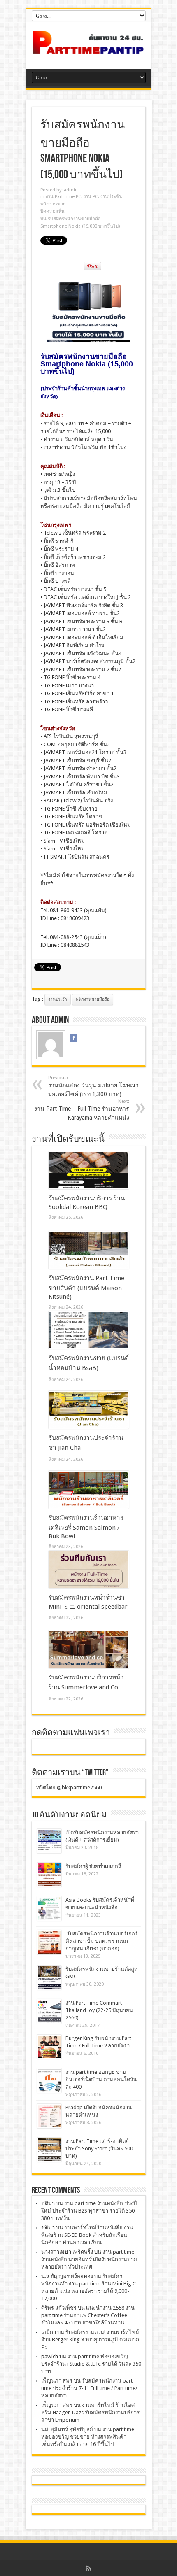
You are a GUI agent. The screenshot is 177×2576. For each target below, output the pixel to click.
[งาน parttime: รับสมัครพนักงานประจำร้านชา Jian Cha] (89, 1410)
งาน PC (91, 197)
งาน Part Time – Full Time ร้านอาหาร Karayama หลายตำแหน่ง (82, 1110)
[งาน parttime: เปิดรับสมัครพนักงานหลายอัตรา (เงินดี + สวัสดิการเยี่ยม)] (49, 1841)
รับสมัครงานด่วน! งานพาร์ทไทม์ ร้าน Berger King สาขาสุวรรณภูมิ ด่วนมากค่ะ (90, 2340)
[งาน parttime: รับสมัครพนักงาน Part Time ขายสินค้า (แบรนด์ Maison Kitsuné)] (89, 1250)
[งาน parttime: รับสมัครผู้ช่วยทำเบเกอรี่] (49, 1875)
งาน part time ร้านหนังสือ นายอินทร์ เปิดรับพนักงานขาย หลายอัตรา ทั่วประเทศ (89, 2259)
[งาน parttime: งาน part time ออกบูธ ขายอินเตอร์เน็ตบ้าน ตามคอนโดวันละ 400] (49, 2081)
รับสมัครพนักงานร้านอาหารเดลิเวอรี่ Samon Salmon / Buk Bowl (86, 1527)
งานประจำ (58, 999)
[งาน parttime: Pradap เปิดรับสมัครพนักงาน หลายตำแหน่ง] (49, 2116)
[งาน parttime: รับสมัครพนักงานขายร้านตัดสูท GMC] (49, 1978)
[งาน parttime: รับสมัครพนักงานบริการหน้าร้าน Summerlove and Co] (89, 1649)
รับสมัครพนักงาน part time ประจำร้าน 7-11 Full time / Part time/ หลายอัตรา (89, 2388)
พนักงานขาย (53, 204)
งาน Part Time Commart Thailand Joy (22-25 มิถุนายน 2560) (99, 2010)
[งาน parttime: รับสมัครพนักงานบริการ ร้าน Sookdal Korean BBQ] (89, 1170)
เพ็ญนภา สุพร (57, 2381)
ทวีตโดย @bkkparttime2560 (69, 1788)
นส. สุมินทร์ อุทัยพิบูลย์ (67, 2429)
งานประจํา (111, 197)
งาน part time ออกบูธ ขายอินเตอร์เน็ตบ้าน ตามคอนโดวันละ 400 (101, 2079)
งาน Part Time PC (63, 197)
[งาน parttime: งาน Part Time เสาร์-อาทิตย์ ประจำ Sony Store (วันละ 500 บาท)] (49, 2150)
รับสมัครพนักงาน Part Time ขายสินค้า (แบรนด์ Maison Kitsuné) (86, 1287)
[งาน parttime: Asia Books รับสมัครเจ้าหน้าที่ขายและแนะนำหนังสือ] (49, 1909)
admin (71, 190)
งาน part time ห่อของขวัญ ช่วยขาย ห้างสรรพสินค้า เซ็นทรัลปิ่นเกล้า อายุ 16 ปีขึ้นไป (88, 2437)
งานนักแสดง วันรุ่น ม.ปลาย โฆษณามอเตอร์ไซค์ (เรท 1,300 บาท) (93, 1086)
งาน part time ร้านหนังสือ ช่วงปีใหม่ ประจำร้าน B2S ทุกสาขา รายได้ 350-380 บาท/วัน (89, 2211)
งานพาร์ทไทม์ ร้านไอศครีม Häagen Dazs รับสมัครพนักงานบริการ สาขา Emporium (90, 2412)
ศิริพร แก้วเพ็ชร (59, 2308)
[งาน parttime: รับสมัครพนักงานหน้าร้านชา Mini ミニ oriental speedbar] (89, 1570)
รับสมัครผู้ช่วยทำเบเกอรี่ (93, 1866)
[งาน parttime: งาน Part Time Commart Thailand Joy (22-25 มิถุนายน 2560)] (49, 2011)
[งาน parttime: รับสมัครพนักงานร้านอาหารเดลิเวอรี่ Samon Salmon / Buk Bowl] (89, 1490)
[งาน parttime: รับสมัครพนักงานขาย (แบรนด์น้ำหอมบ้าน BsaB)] (89, 1330)
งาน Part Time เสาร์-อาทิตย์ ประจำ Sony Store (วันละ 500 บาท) (99, 2149)
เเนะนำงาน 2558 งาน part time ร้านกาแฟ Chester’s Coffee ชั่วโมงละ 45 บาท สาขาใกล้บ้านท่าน (88, 2315)
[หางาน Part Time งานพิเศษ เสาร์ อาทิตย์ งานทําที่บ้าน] (88, 48)
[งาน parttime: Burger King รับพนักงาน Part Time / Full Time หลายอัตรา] (49, 2047)
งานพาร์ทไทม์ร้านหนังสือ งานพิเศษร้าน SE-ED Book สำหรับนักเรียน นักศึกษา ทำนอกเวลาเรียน (87, 2235)
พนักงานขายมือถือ (93, 999)
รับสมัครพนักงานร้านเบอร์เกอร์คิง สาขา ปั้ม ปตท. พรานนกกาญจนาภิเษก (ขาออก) (102, 1941)
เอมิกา (49, 2332)
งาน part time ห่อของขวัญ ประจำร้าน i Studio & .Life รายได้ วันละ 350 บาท (91, 2364)
